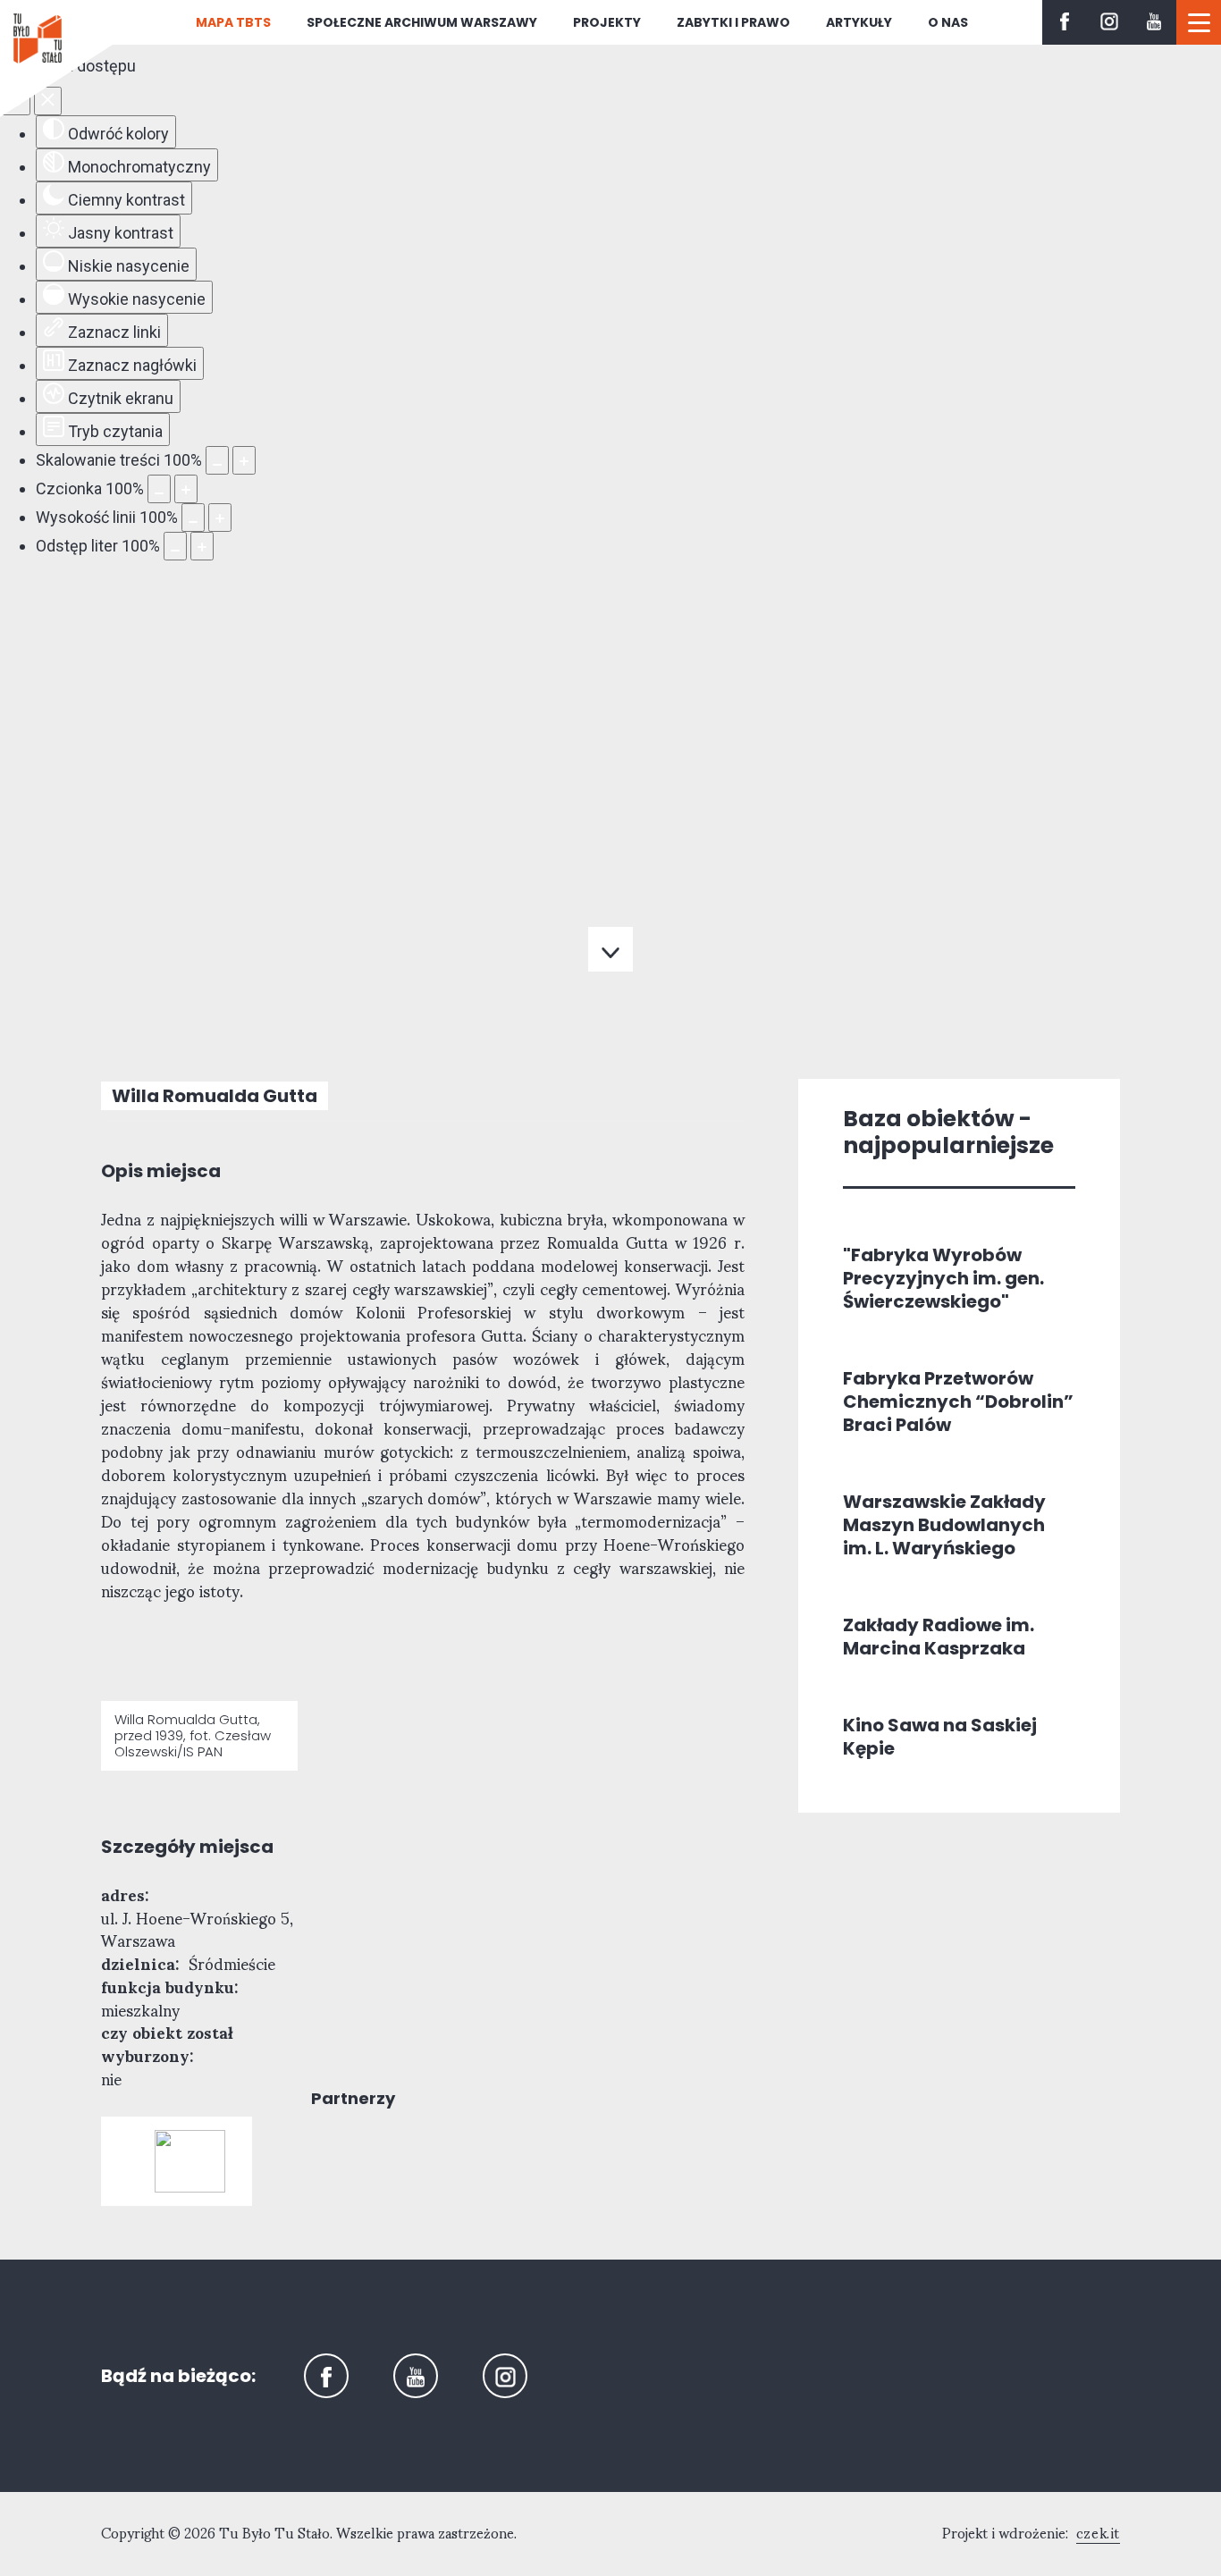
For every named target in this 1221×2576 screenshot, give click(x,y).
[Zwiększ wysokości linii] (220, 518)
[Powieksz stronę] (244, 460)
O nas (948, 22)
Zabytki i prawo (733, 22)
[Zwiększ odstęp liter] (202, 546)
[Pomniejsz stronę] (217, 460)
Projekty (607, 22)
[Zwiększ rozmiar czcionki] (186, 489)
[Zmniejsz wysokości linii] (193, 518)
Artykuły (859, 22)
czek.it (1098, 2534)
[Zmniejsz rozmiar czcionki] (159, 489)
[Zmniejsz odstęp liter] (175, 546)
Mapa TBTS (233, 22)
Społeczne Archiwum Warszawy (422, 22)
